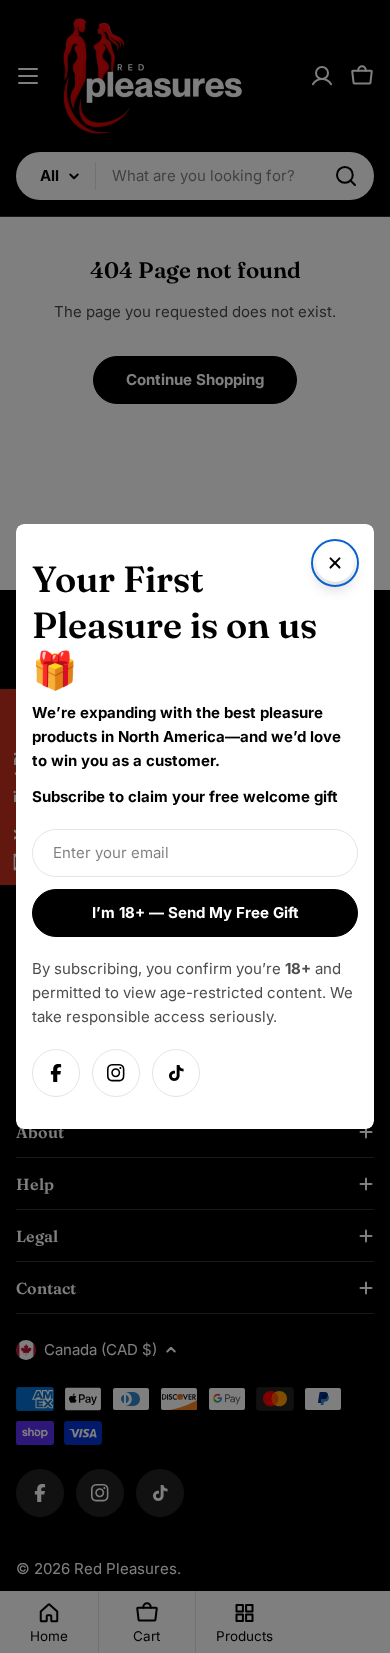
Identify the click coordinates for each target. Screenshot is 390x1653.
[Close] (335, 563)
